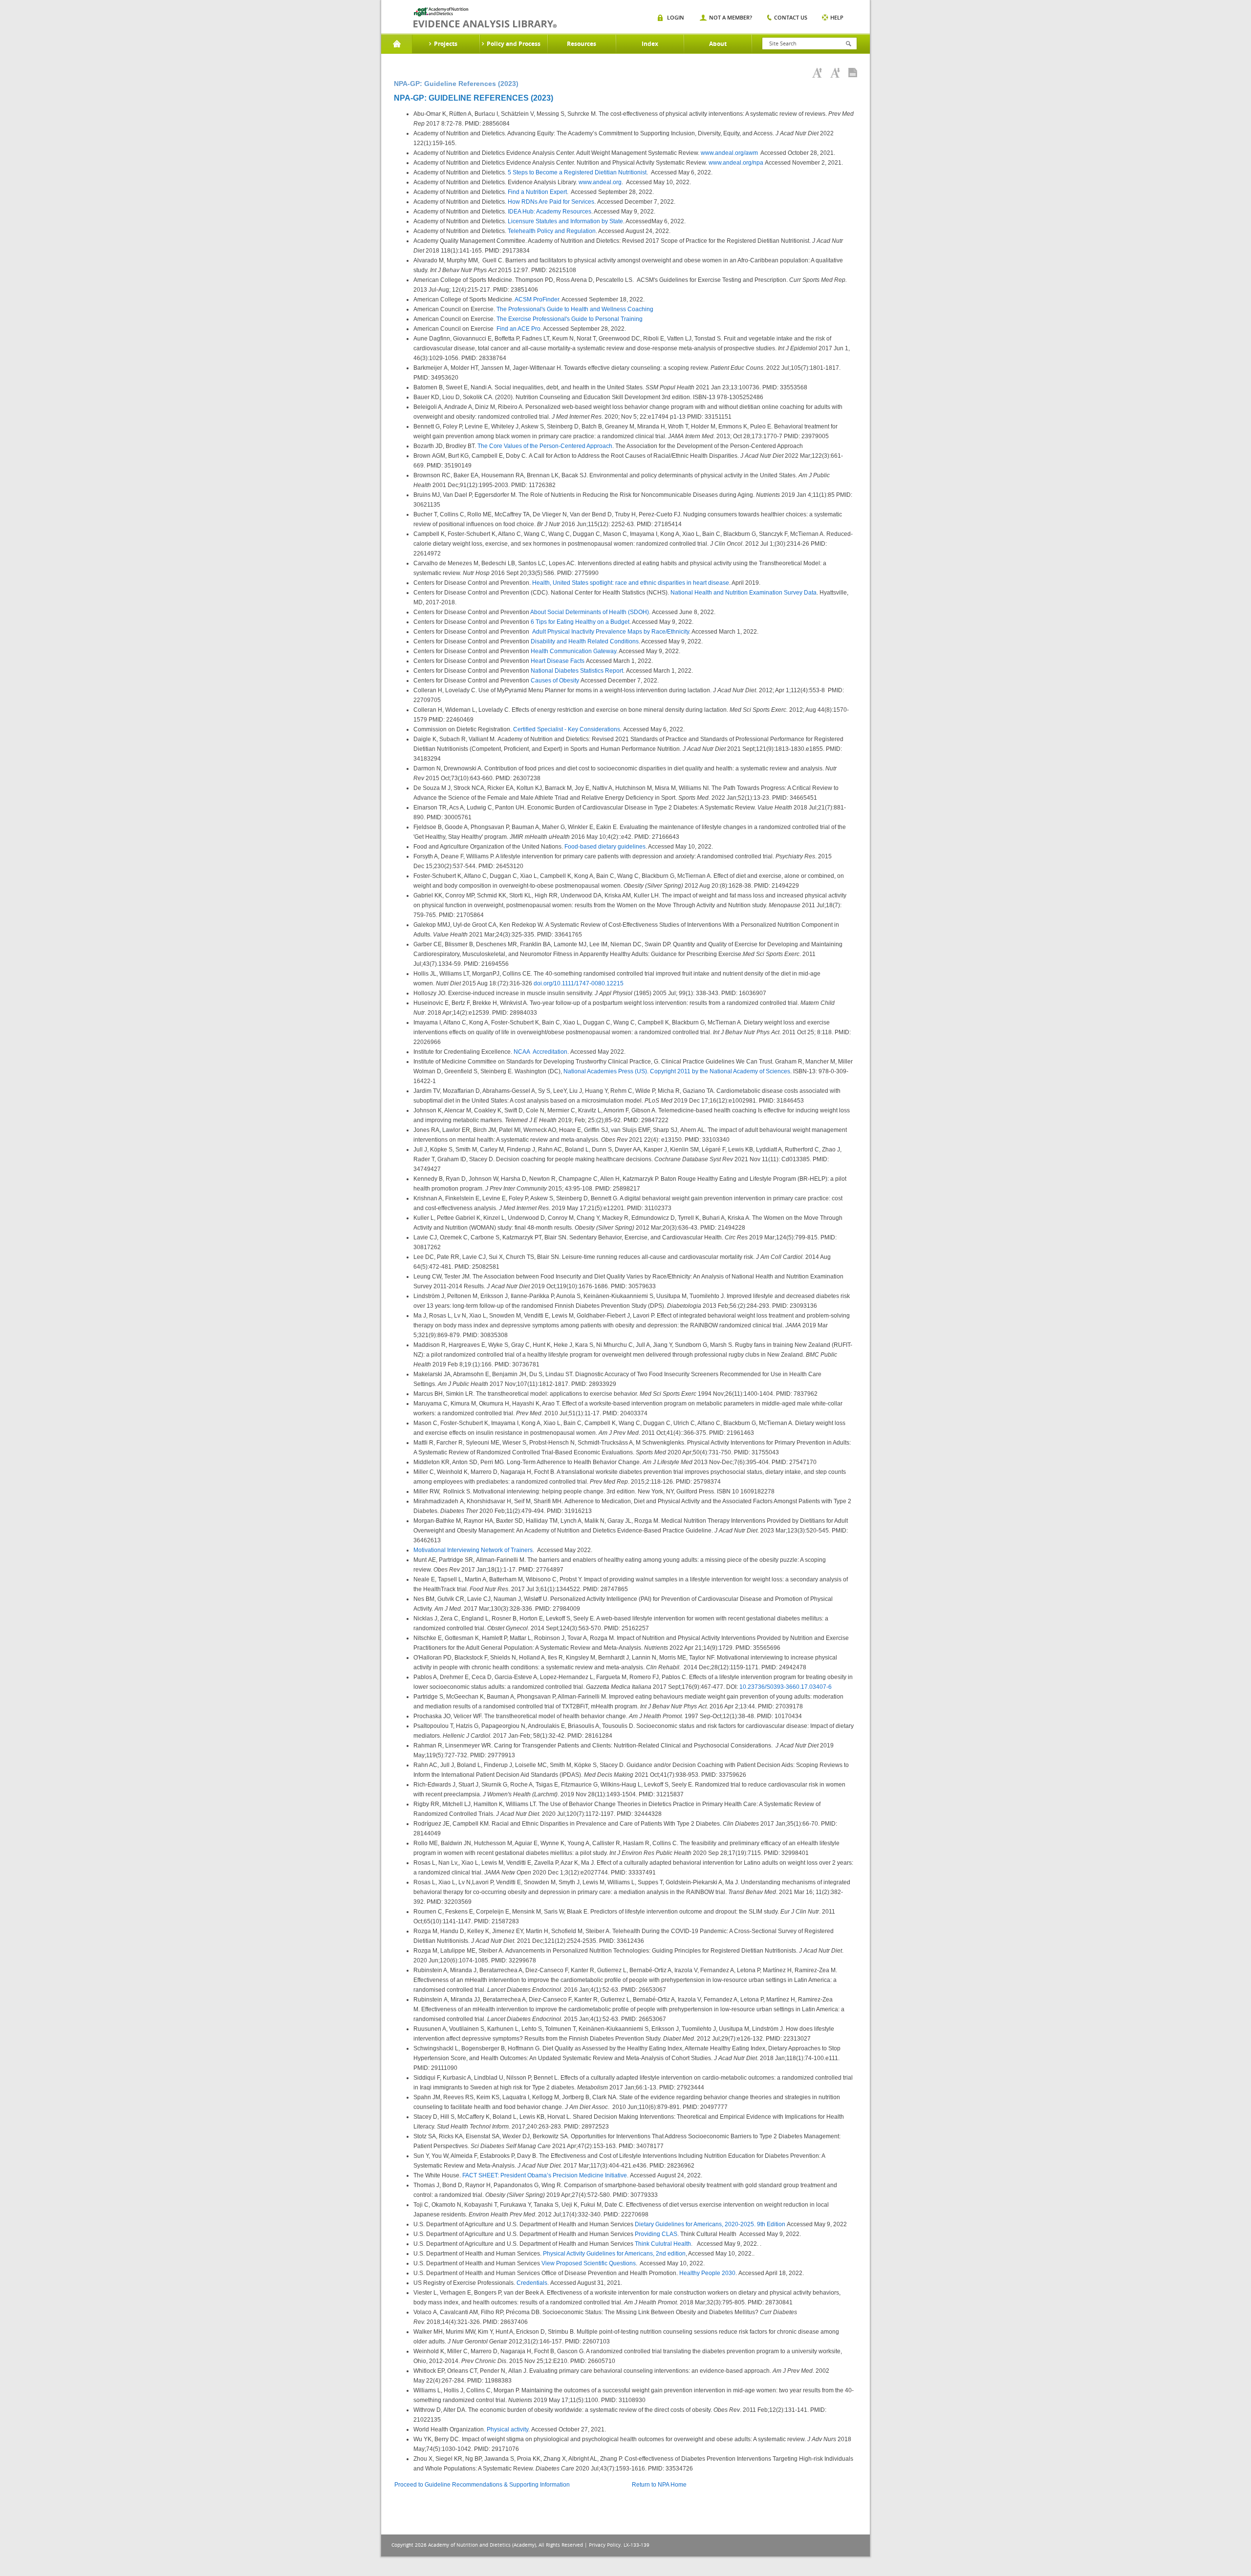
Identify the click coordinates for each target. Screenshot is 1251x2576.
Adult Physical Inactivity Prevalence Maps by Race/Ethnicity (611, 632)
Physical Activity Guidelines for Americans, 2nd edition (614, 2254)
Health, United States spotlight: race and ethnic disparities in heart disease (631, 583)
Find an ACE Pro (518, 329)
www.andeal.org (600, 182)
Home (397, 44)
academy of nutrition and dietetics (485, 18)
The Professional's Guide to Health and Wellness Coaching (575, 309)
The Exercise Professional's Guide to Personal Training (570, 319)
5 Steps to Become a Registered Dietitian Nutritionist (577, 172)
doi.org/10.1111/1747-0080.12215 (579, 983)
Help (837, 17)
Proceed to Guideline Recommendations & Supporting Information (482, 2485)
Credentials (532, 2283)
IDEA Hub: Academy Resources (550, 212)
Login (676, 17)
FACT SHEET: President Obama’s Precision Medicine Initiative (545, 2175)
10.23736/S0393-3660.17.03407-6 (786, 1687)
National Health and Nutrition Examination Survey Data (744, 593)
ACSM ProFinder (537, 299)
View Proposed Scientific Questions (589, 2263)
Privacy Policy (605, 2545)
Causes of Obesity (555, 681)
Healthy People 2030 (707, 2273)
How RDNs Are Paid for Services (551, 202)
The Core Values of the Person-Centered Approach (545, 446)
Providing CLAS (656, 2234)
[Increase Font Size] (817, 73)
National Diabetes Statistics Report (577, 671)
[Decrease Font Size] (835, 73)
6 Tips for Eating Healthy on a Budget (580, 622)
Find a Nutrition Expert (537, 192)
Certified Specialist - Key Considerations (567, 729)
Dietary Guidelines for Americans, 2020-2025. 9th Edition (710, 2224)
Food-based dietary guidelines (605, 847)
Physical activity (507, 2429)
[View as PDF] (853, 73)
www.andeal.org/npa (736, 163)
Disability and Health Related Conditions (585, 641)
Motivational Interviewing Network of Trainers (473, 1550)
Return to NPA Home (659, 2485)
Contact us (791, 17)
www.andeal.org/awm (729, 153)
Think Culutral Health (663, 2244)
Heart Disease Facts (558, 661)
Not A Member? (731, 17)
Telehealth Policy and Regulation (552, 231)
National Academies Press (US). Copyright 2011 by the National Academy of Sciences (677, 1071)
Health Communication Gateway (573, 651)
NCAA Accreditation (540, 1052)
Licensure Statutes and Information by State (565, 221)
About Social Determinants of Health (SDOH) (590, 612)
